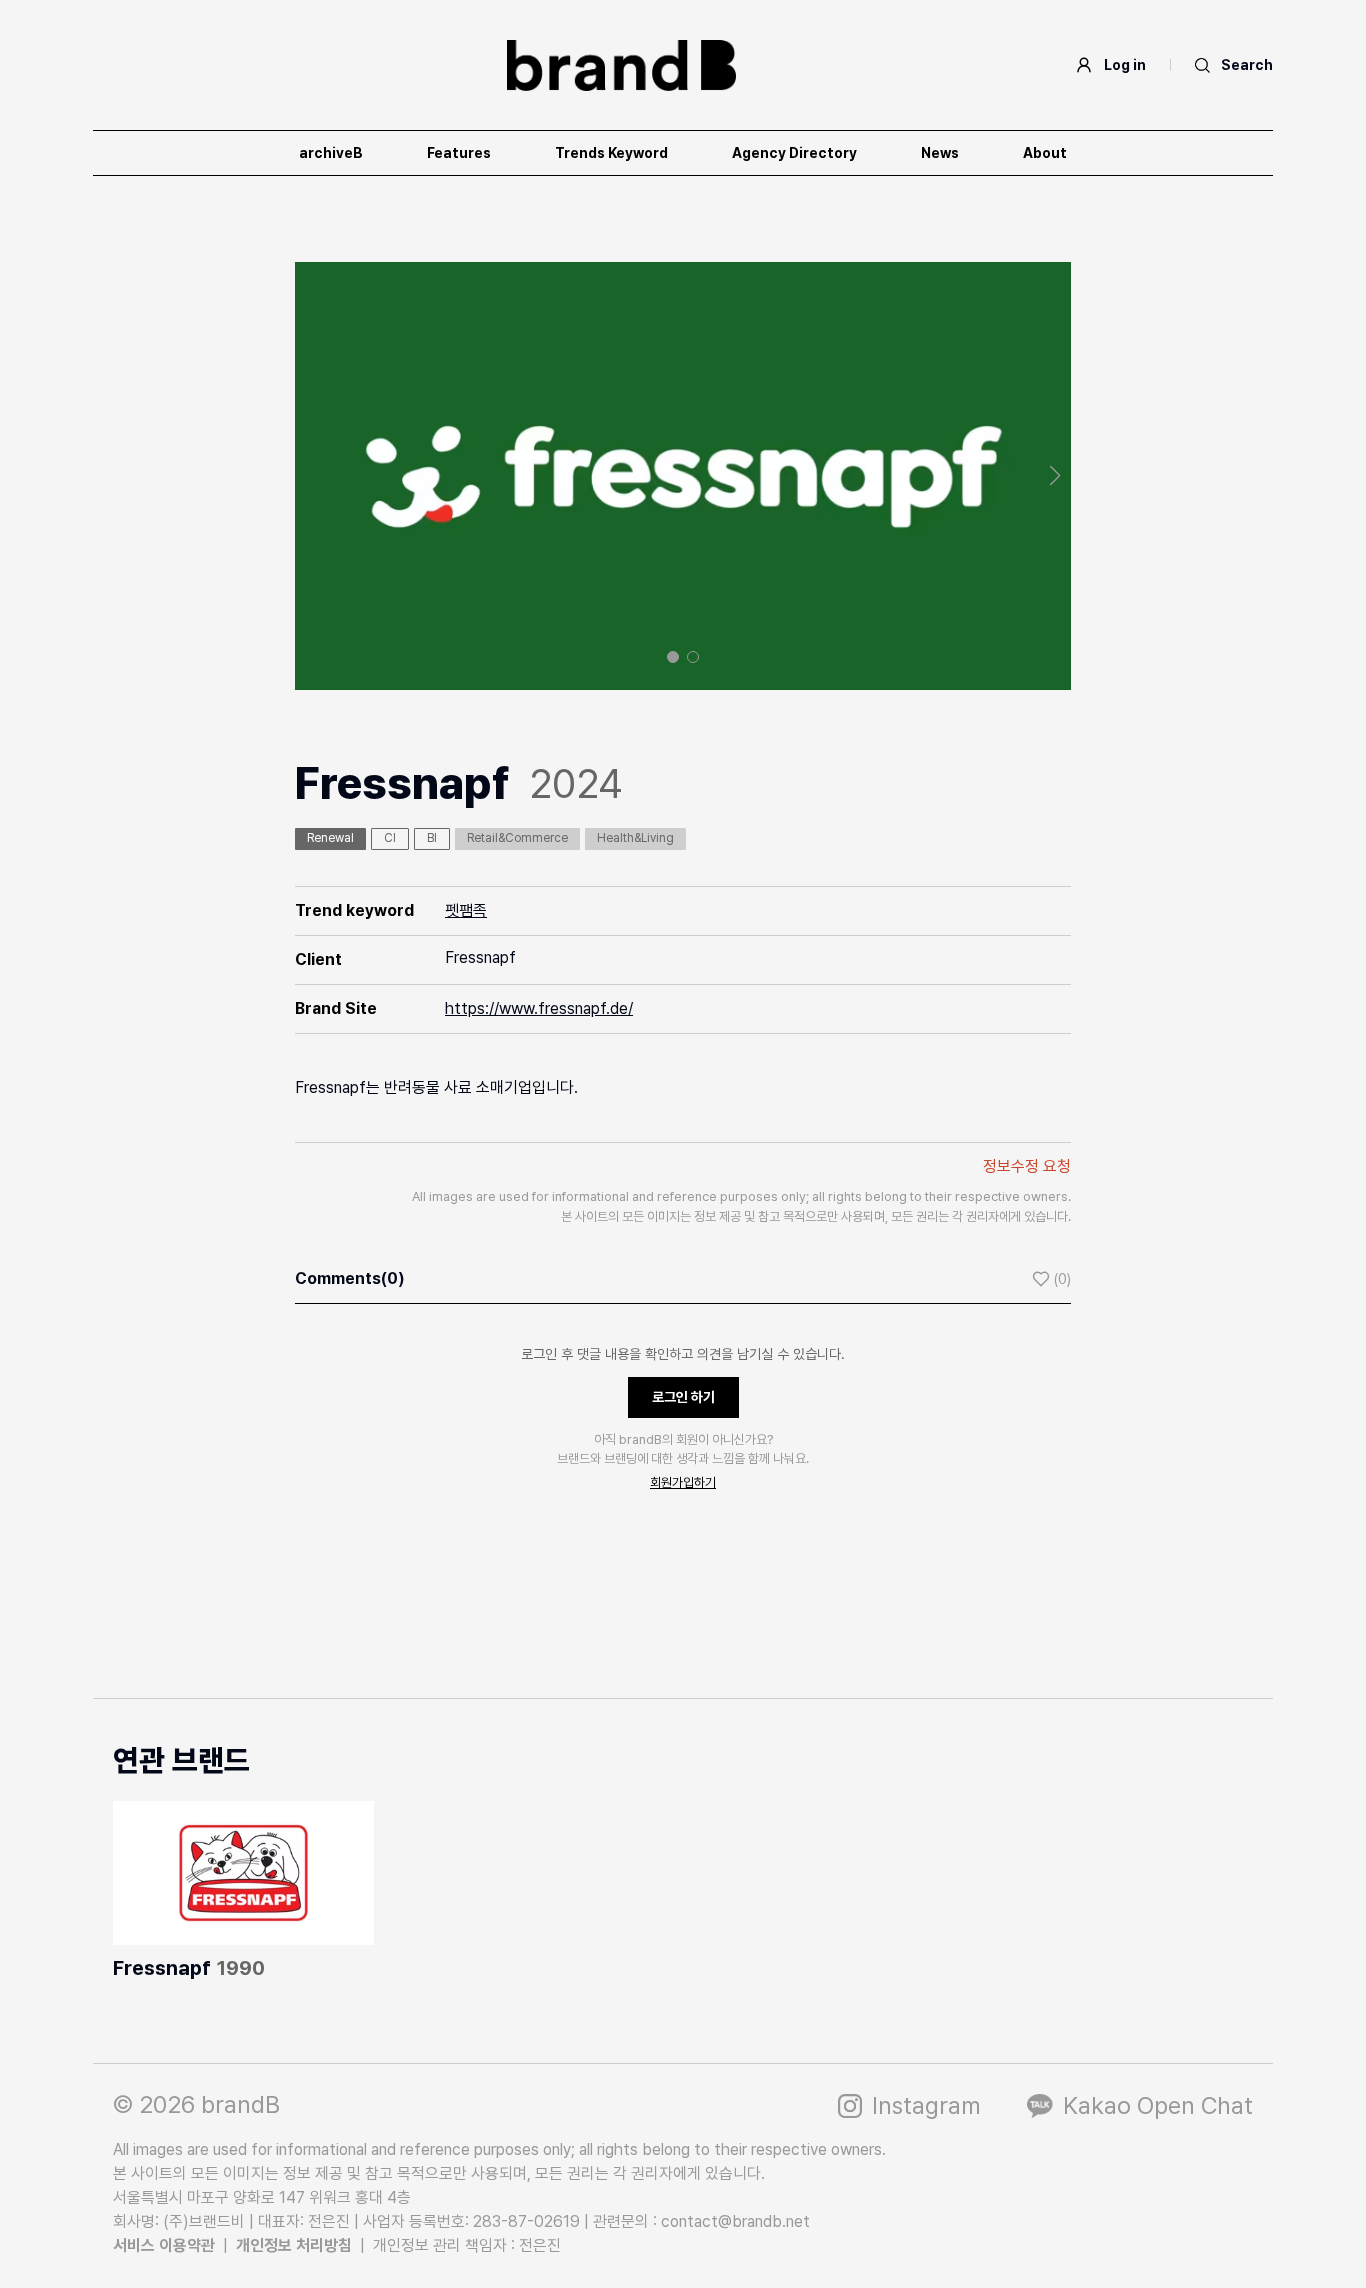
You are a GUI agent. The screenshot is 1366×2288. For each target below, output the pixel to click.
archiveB (331, 153)
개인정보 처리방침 (294, 2245)
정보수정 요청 (1027, 1166)
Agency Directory (794, 153)
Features (459, 153)
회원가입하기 (683, 1482)
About (1045, 153)
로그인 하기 (683, 1397)
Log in (1125, 65)
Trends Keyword (611, 153)
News (940, 153)
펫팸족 (466, 910)
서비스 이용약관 (164, 2245)
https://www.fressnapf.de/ (539, 1008)
